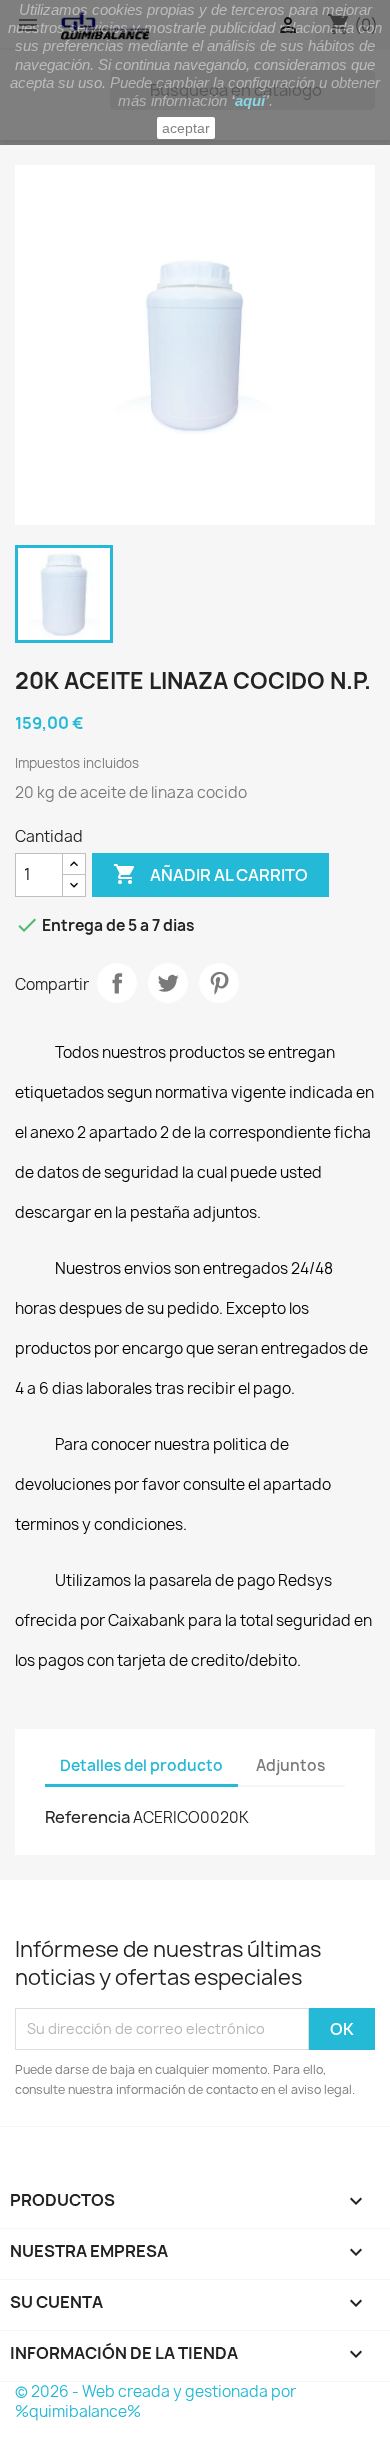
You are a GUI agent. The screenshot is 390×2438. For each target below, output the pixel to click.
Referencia (87, 1817)
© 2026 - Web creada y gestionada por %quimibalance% (155, 2401)
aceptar (186, 128)
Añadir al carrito (210, 874)
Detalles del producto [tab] (141, 1765)
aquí (250, 100)
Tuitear (168, 983)
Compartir (117, 983)
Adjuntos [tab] (290, 1765)
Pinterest (219, 983)
